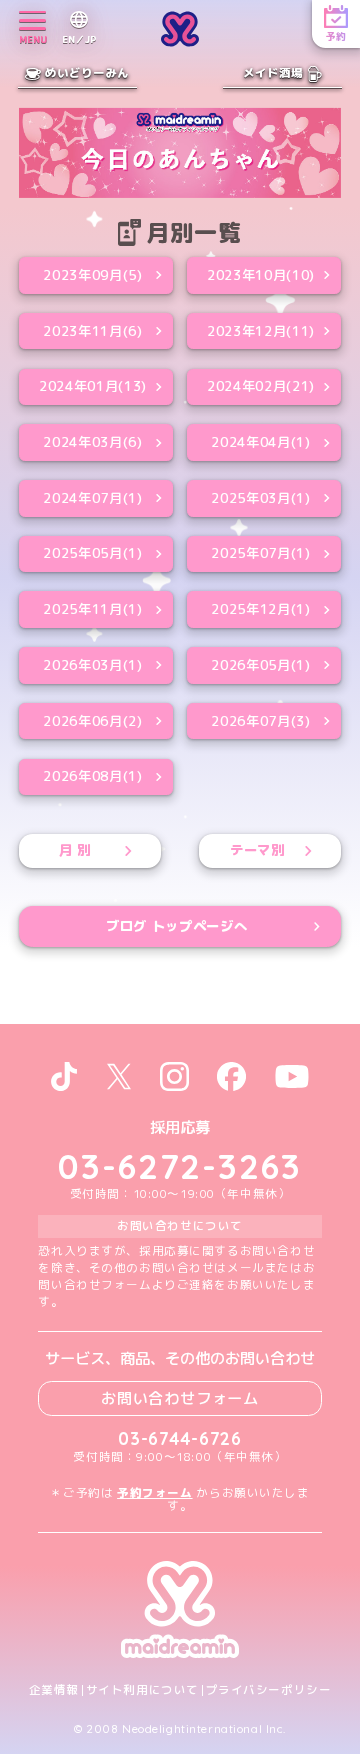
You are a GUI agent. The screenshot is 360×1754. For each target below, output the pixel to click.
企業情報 (54, 1690)
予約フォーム (154, 1493)
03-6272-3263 (180, 1166)
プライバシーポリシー (269, 1690)
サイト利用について (142, 1690)
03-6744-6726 (180, 1438)
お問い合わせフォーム (180, 1398)
